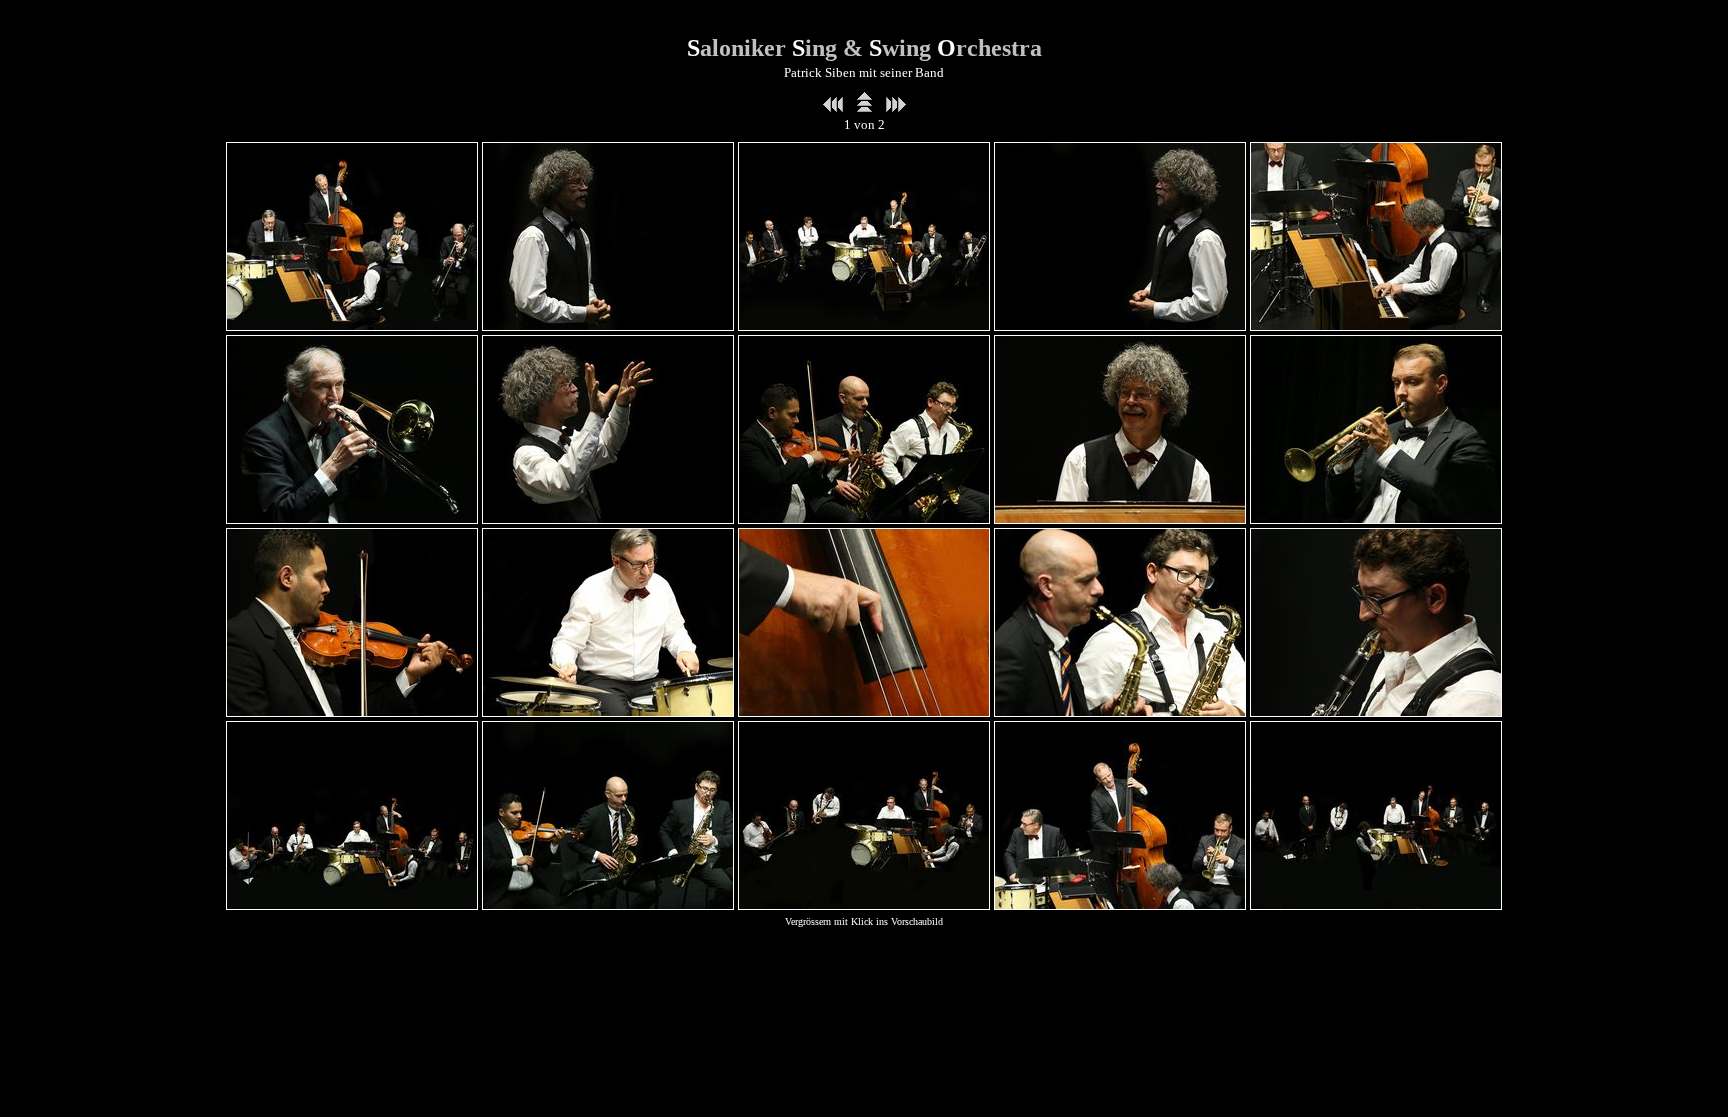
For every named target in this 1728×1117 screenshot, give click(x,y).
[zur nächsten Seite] (896, 107)
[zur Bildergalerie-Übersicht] (864, 107)
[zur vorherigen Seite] (833, 107)
